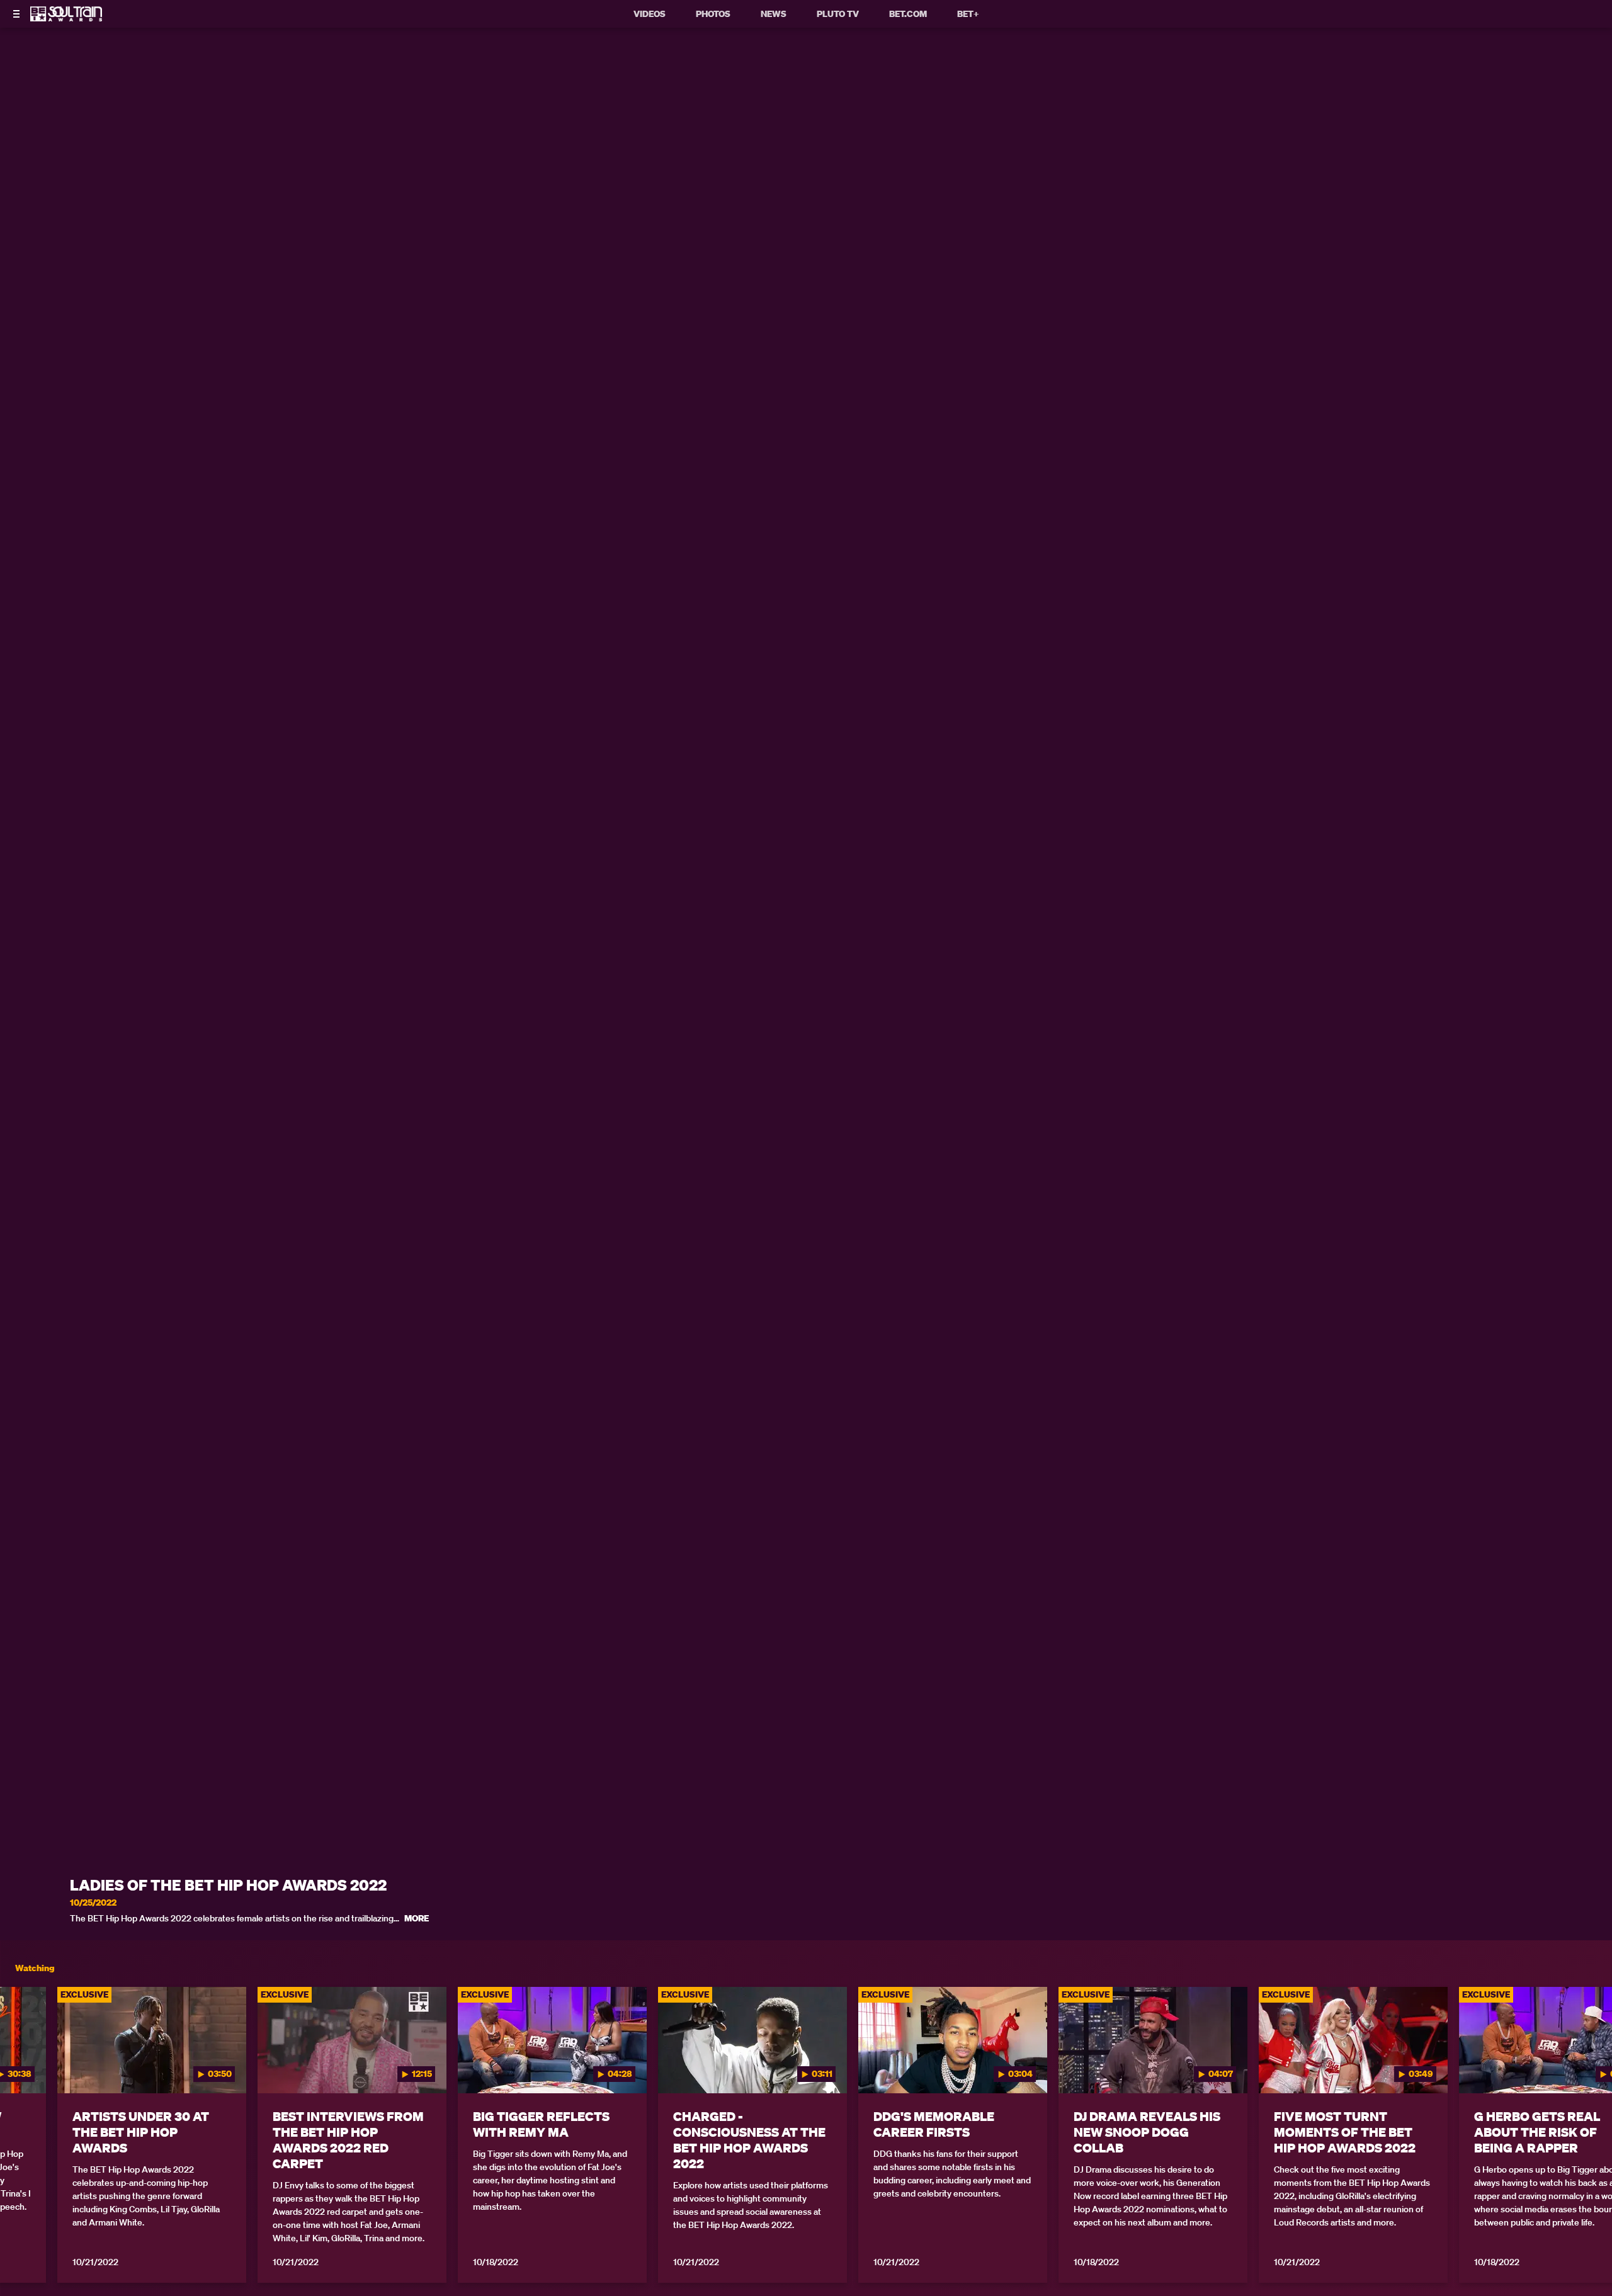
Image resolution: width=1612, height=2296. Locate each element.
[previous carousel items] (30, 2067)
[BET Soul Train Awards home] (66, 18)
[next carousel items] (1582, 2067)
